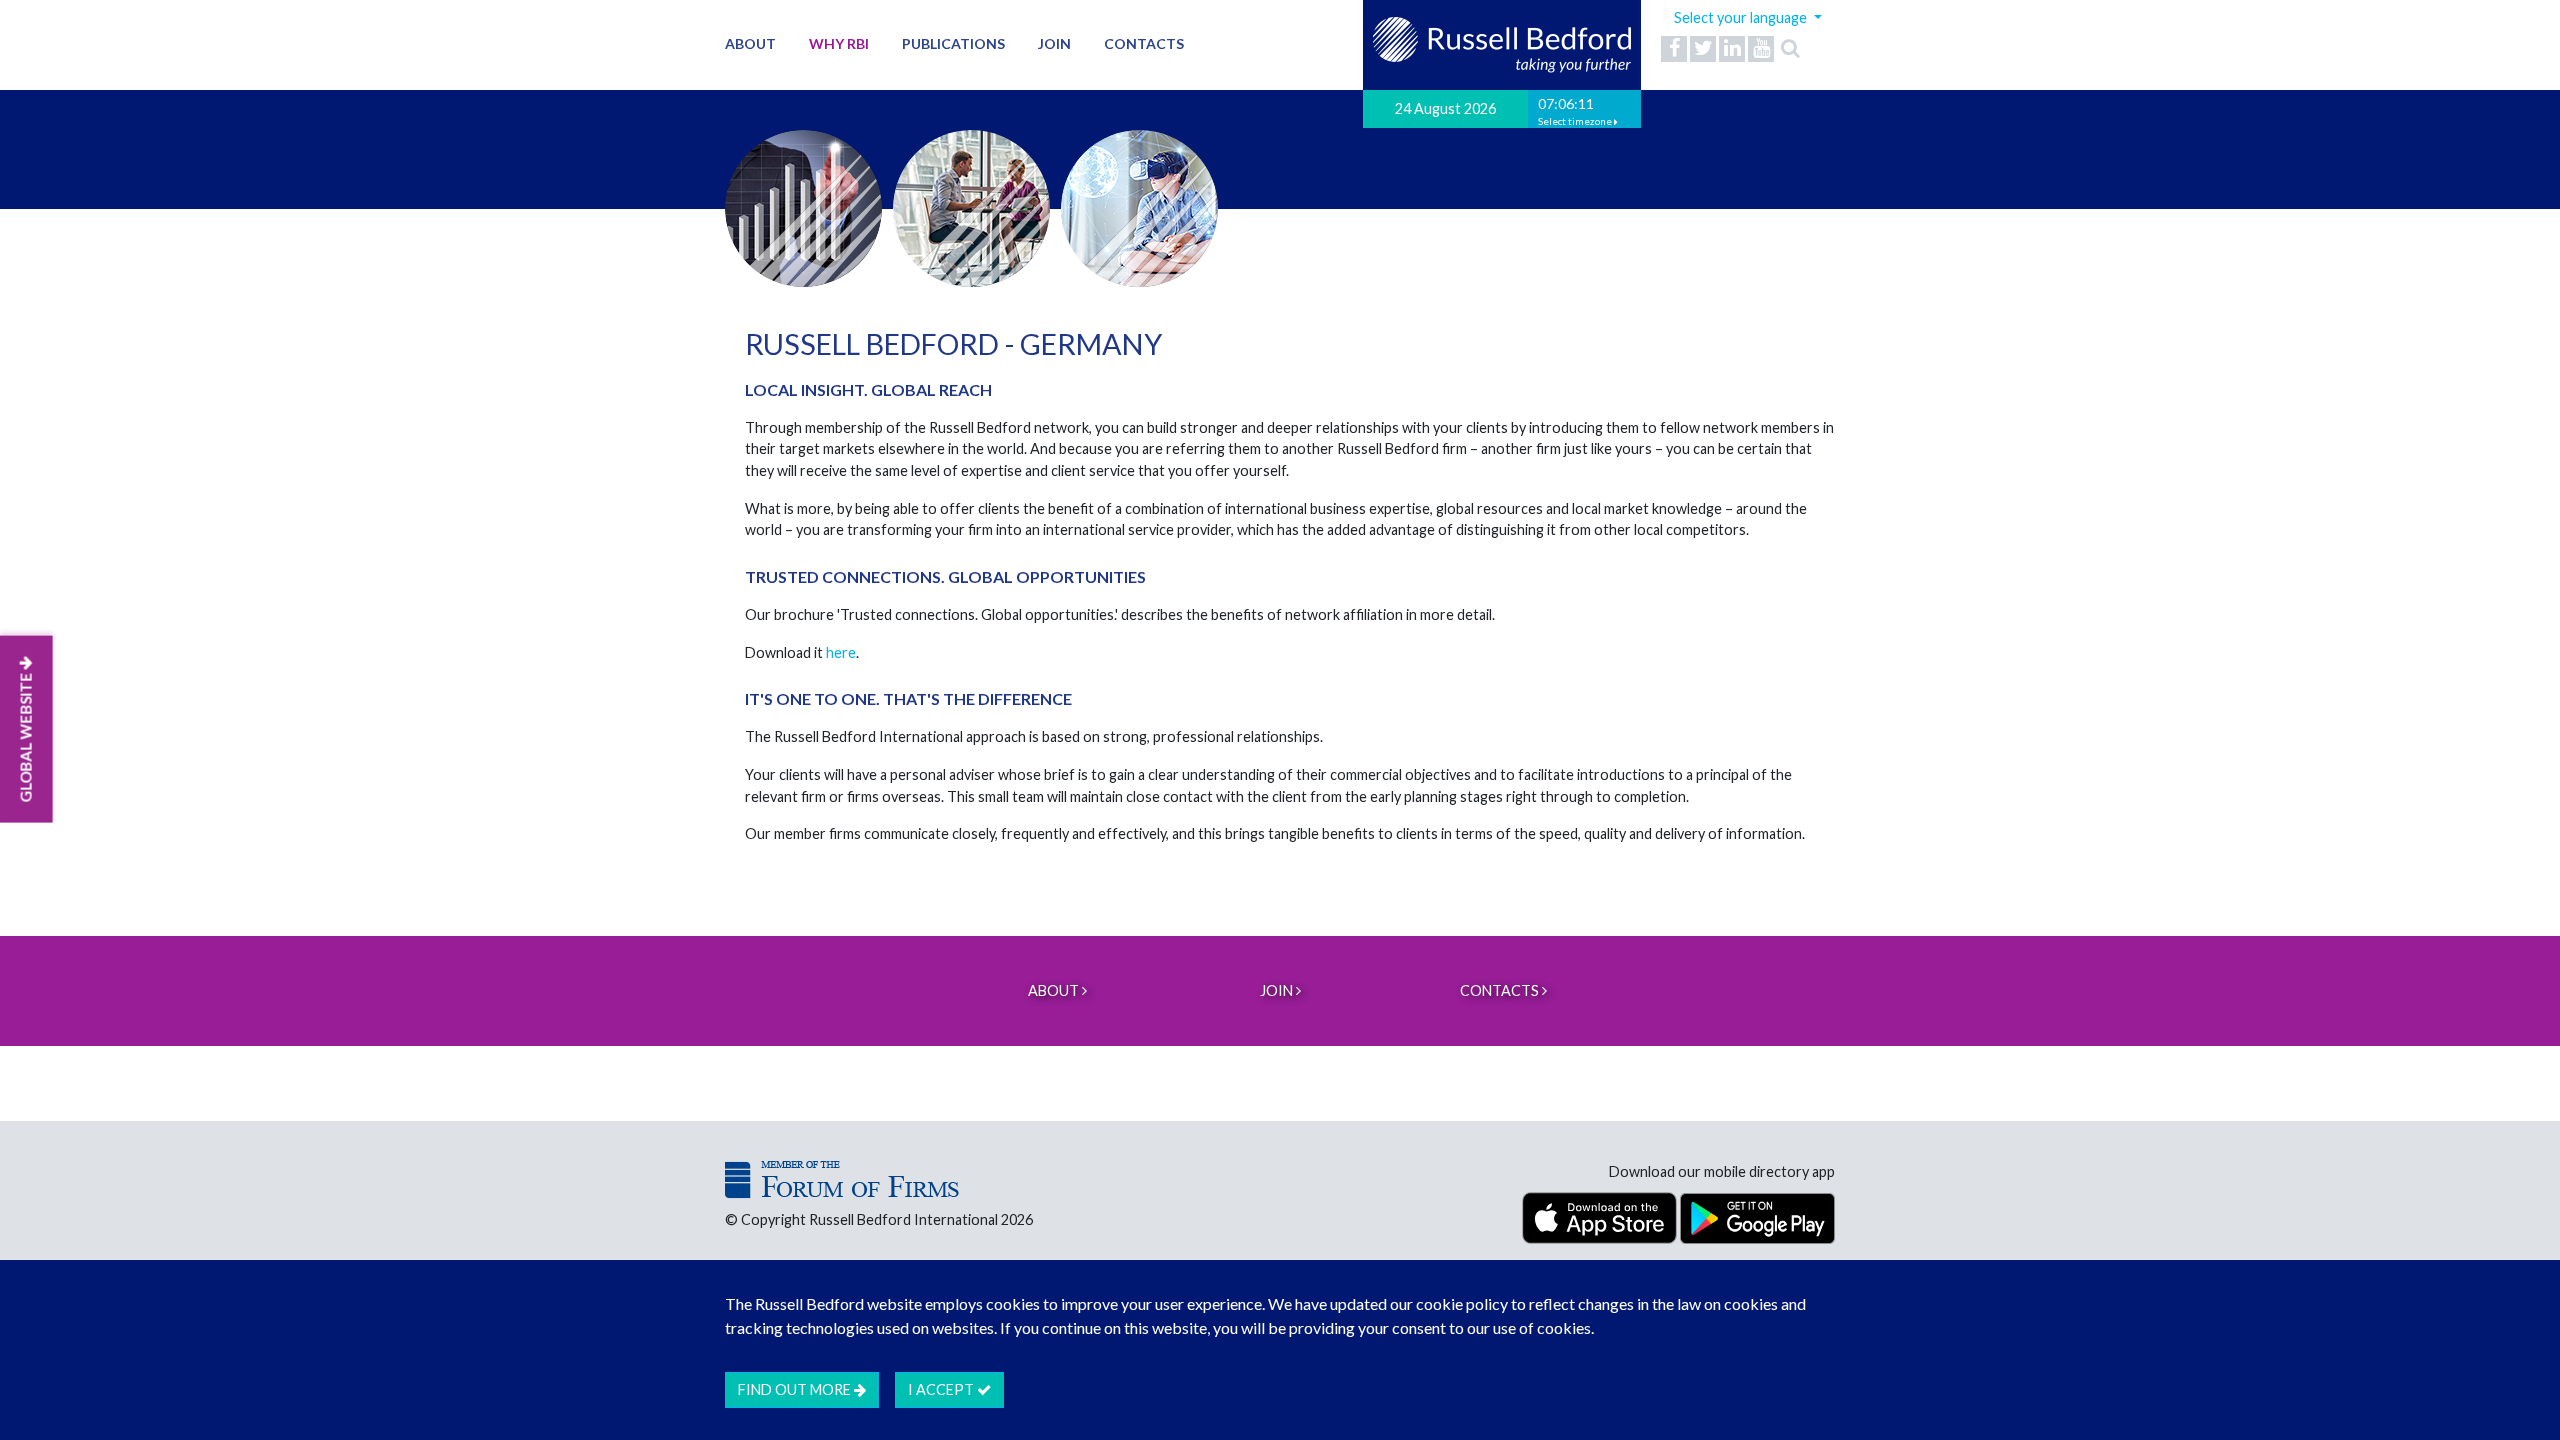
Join (1054, 43)
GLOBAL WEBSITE (26, 736)
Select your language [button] (1742, 17)
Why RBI (839, 43)
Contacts (1144, 43)
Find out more (796, 1389)
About (750, 43)
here (841, 652)
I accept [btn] (942, 1389)
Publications (953, 43)
